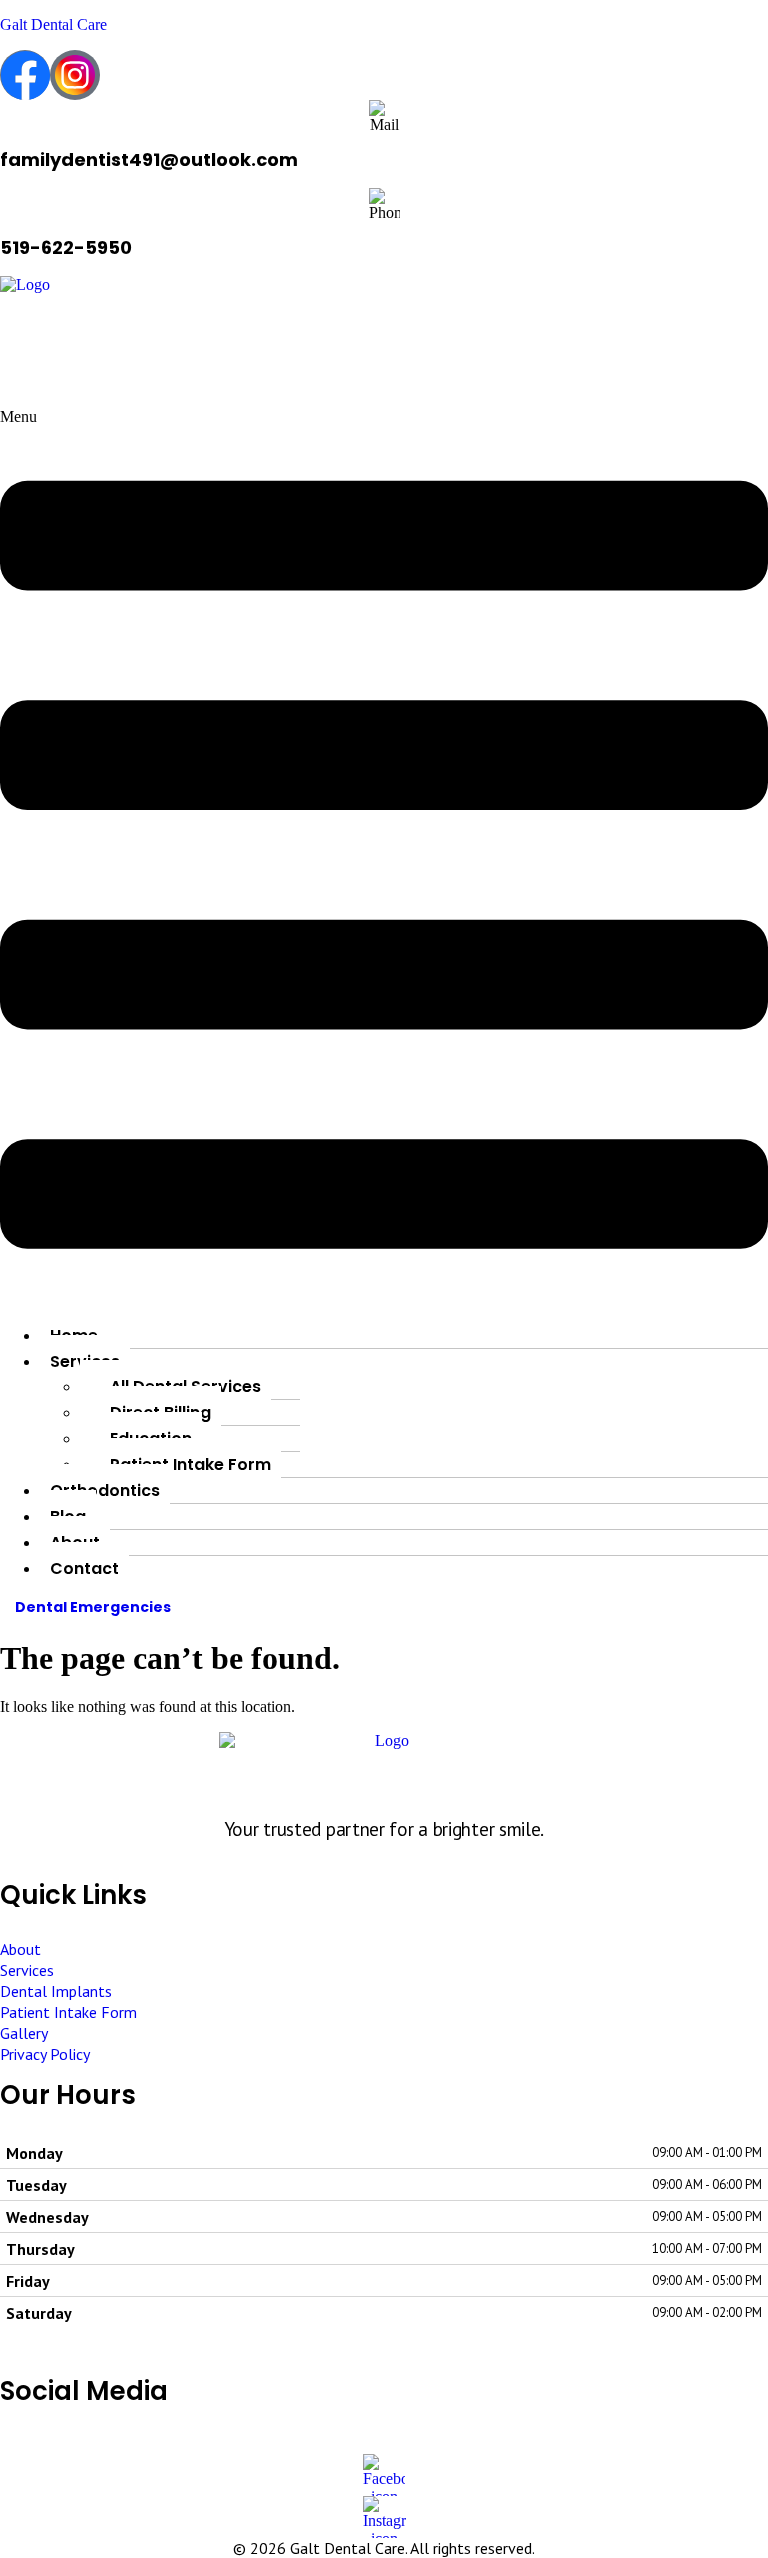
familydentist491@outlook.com (149, 159)
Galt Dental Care (53, 24)
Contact (84, 1568)
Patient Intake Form (190, 1464)
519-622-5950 (66, 247)
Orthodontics (105, 1490)
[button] (384, 858)
